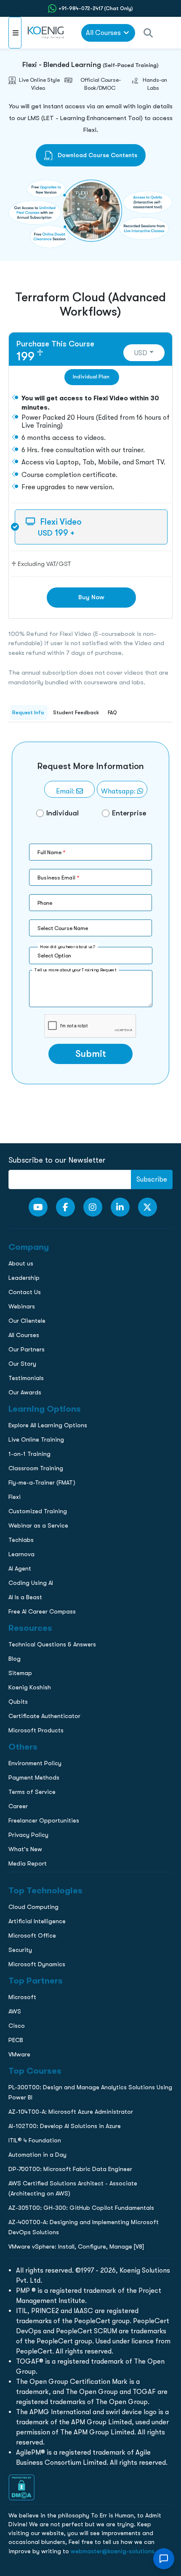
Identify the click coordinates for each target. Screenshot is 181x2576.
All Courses (103, 33)
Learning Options (29, 600)
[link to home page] (47, 33)
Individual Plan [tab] (91, 377)
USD (141, 353)
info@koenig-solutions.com (96, 695)
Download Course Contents (97, 155)
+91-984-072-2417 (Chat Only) (96, 8)
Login (90, 728)
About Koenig (23, 565)
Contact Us (20, 618)
